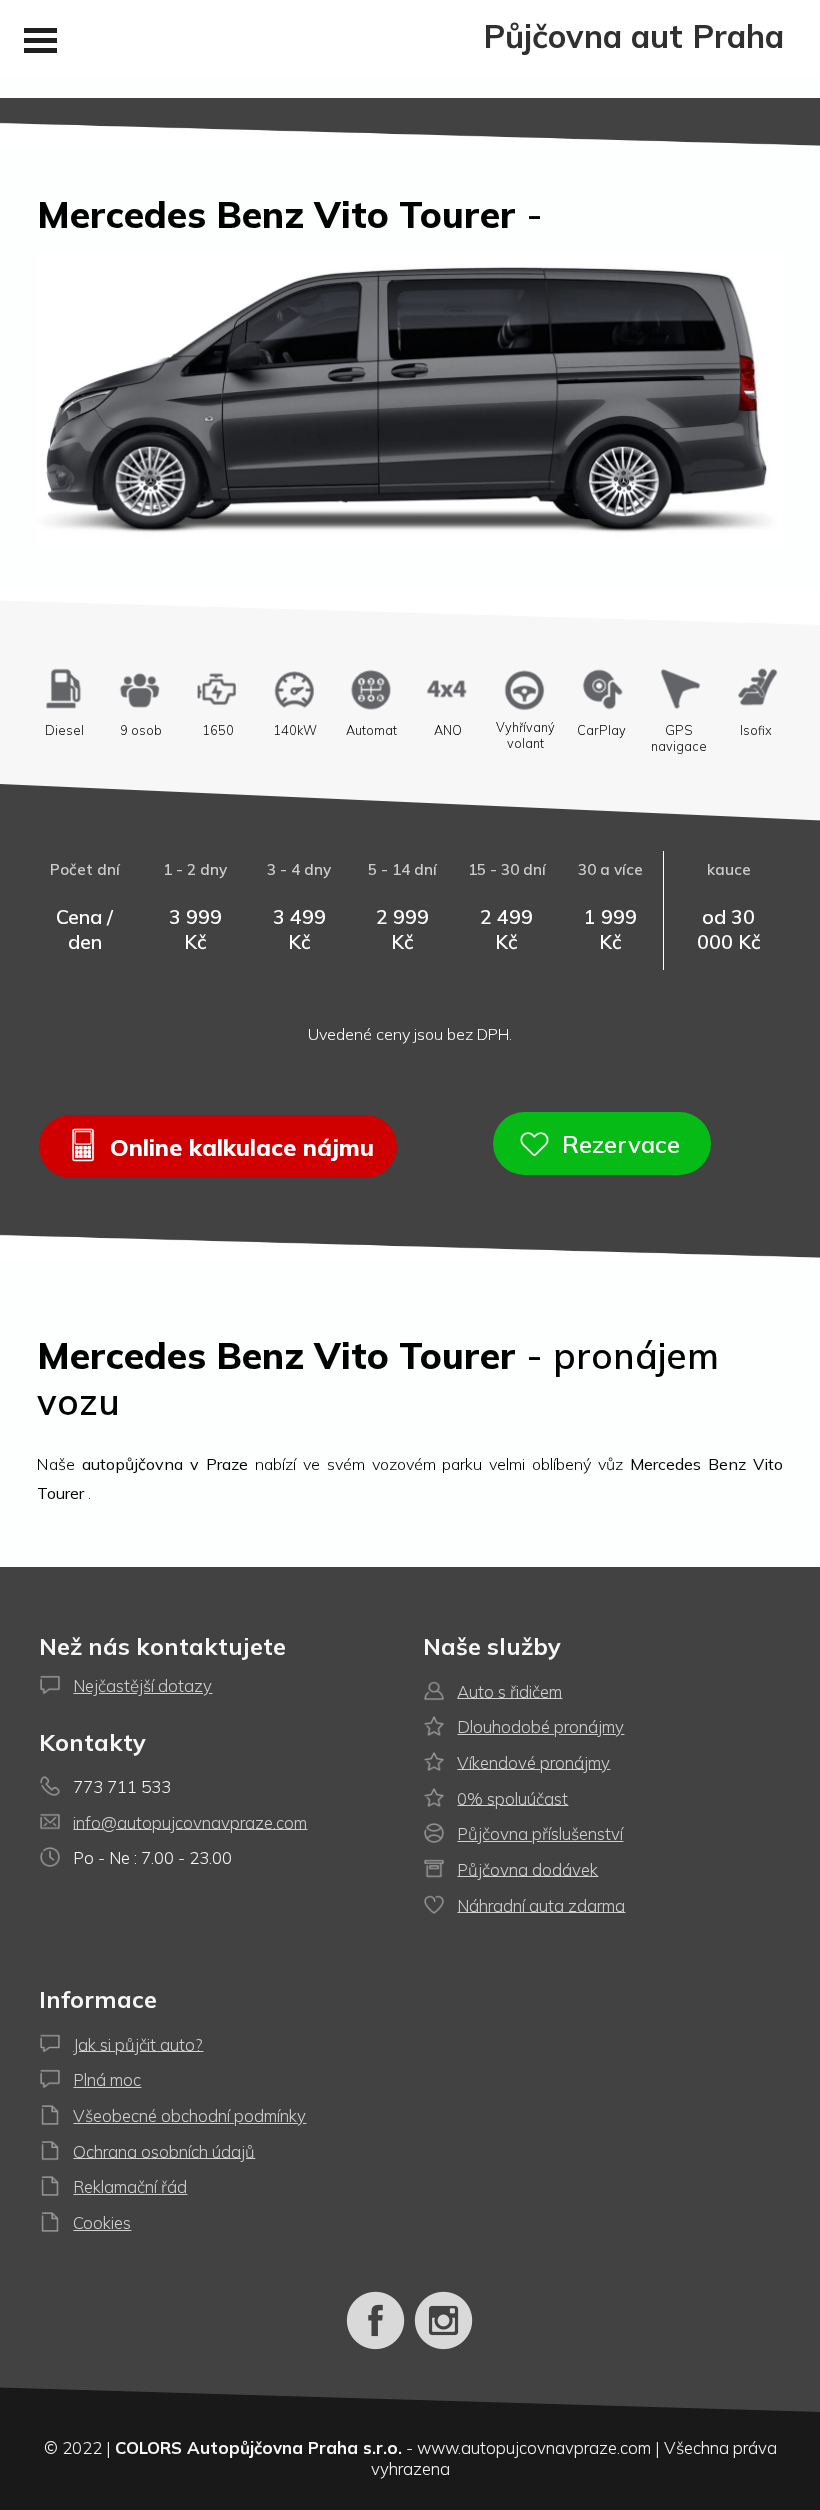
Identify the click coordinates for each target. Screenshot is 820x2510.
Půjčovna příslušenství (540, 1833)
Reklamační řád (130, 2186)
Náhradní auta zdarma (541, 1904)
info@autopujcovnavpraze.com (190, 1821)
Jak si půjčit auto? (138, 2043)
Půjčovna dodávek (527, 1868)
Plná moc (107, 2079)
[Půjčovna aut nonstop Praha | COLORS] (376, 2345)
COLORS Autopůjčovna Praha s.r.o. (258, 2447)
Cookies (102, 2222)
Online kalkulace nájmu (238, 1146)
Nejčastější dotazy (142, 1685)
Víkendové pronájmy (533, 1761)
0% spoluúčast (512, 1797)
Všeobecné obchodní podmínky (189, 2115)
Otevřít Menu (40, 40)
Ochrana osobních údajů (164, 2150)
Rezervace (618, 1143)
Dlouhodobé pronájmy (540, 1726)
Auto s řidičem (509, 1690)
